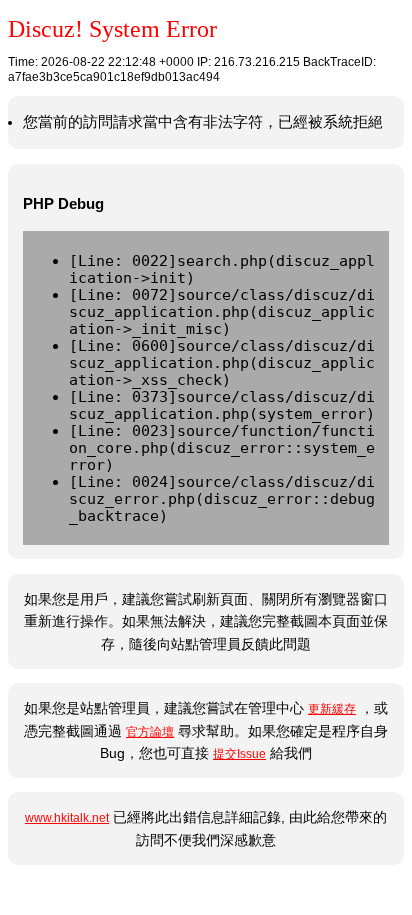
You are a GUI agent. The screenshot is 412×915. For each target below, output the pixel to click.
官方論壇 (150, 732)
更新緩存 (332, 709)
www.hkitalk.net (67, 818)
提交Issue (239, 754)
